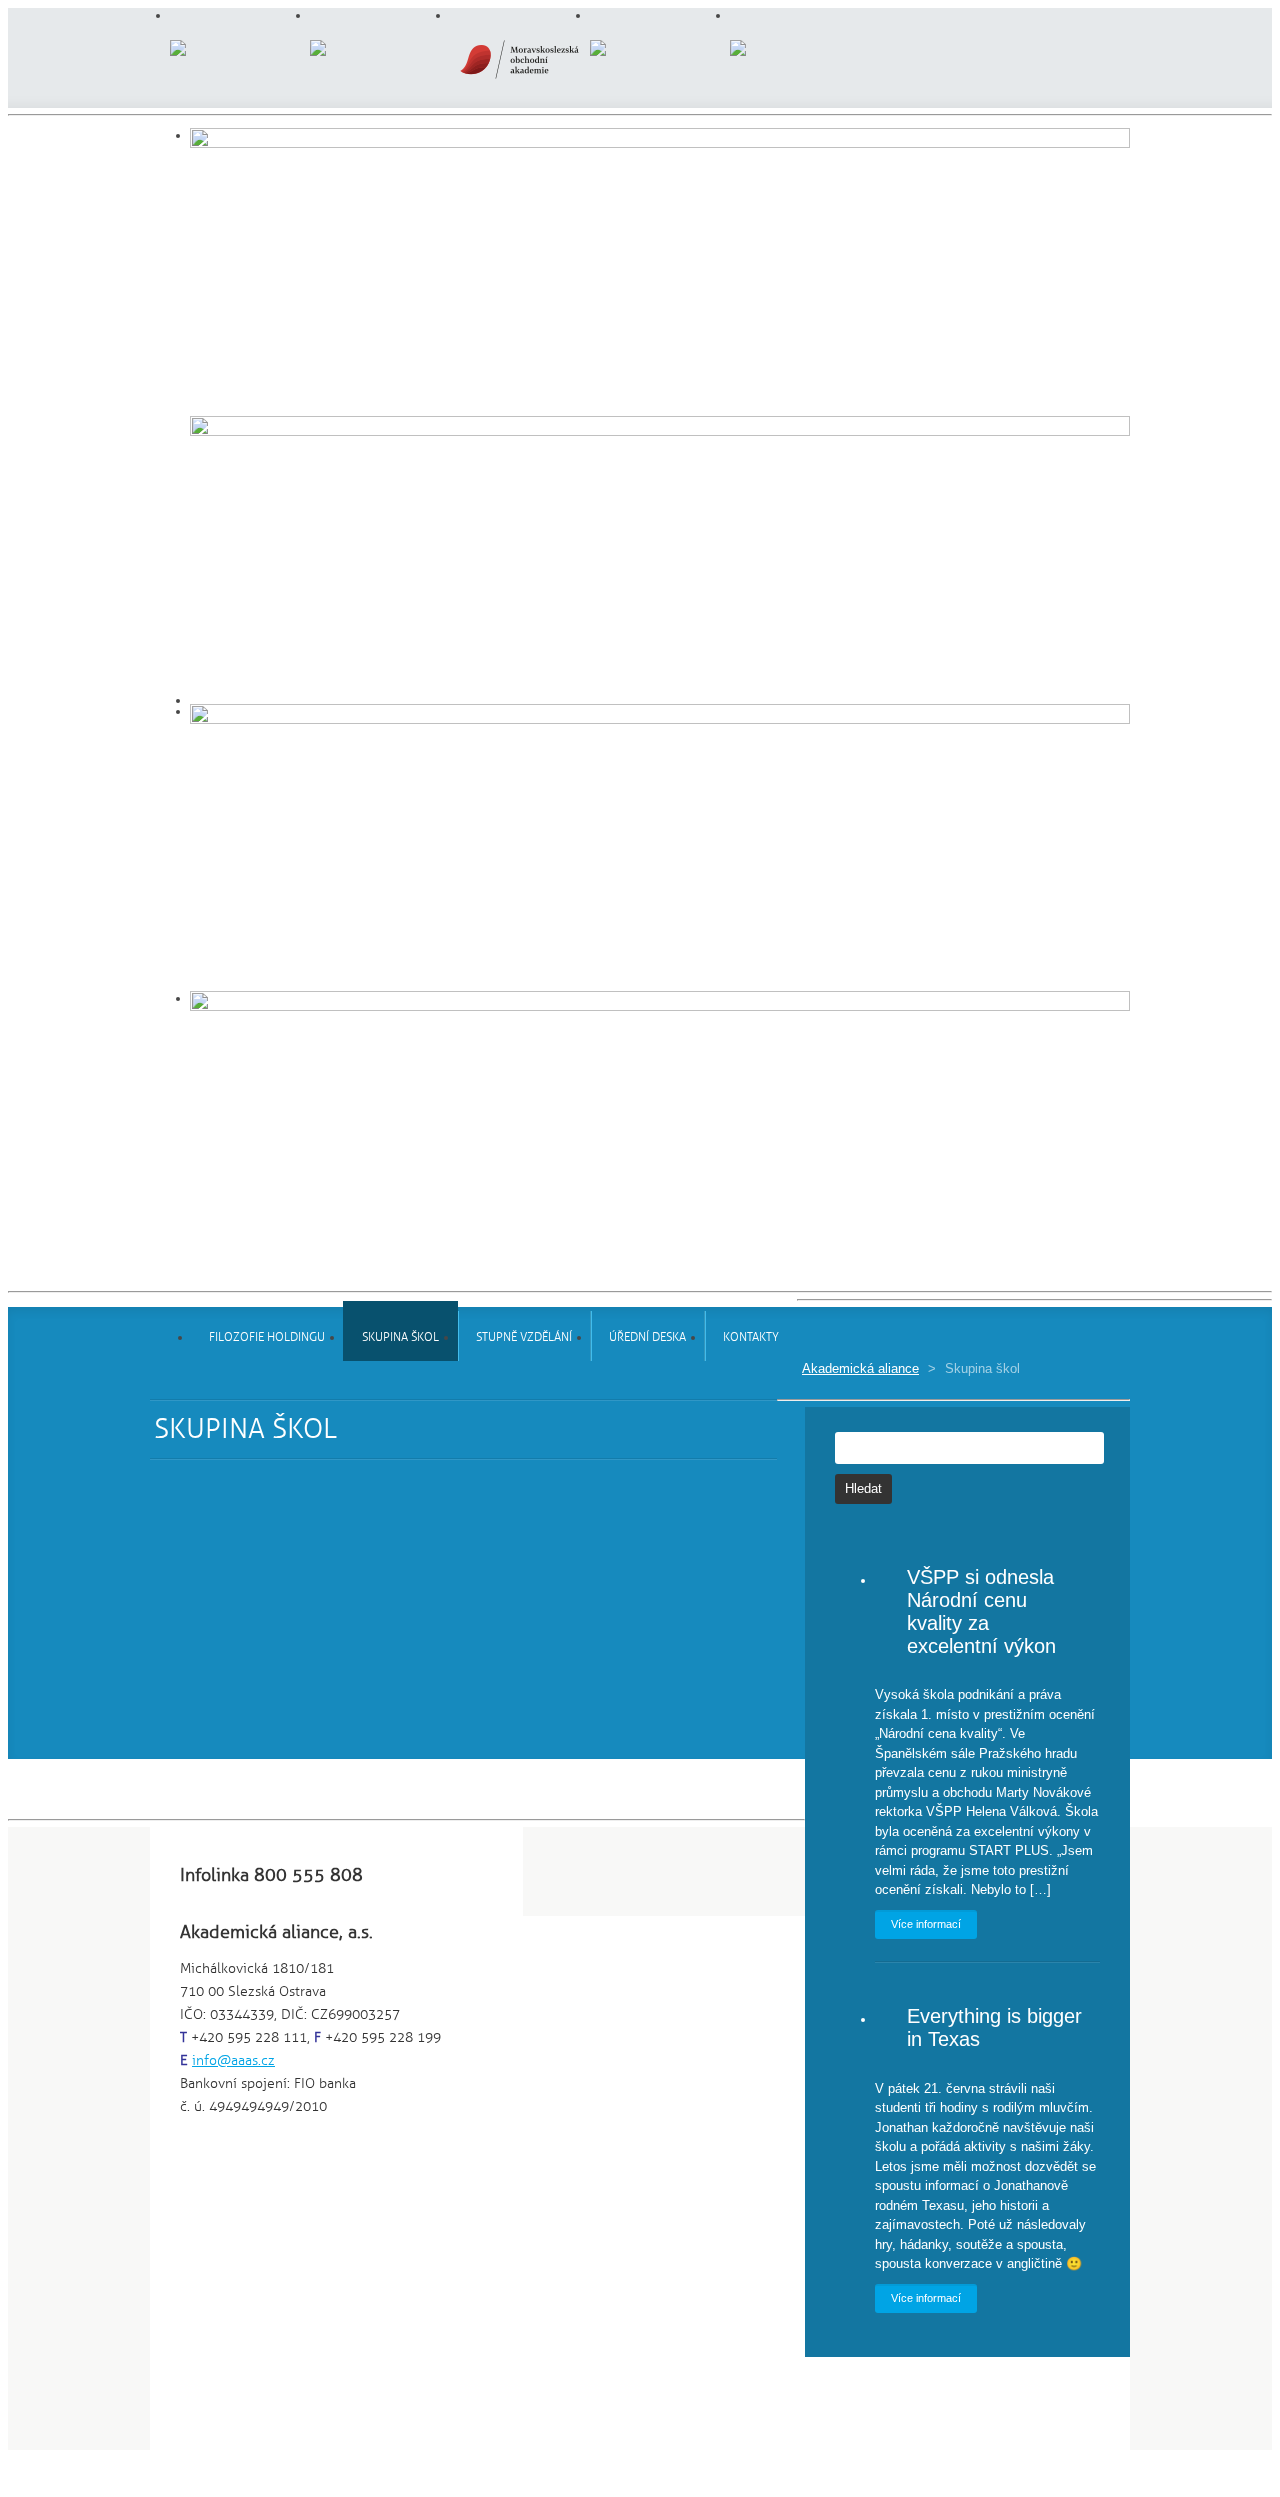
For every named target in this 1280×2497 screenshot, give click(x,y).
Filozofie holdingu (267, 1337)
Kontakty (751, 1337)
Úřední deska (647, 1337)
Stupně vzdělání (524, 1337)
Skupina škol (400, 1337)
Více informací (926, 1924)
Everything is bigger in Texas (994, 2027)
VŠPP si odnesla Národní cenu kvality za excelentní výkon (981, 1611)
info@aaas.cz (233, 2060)
